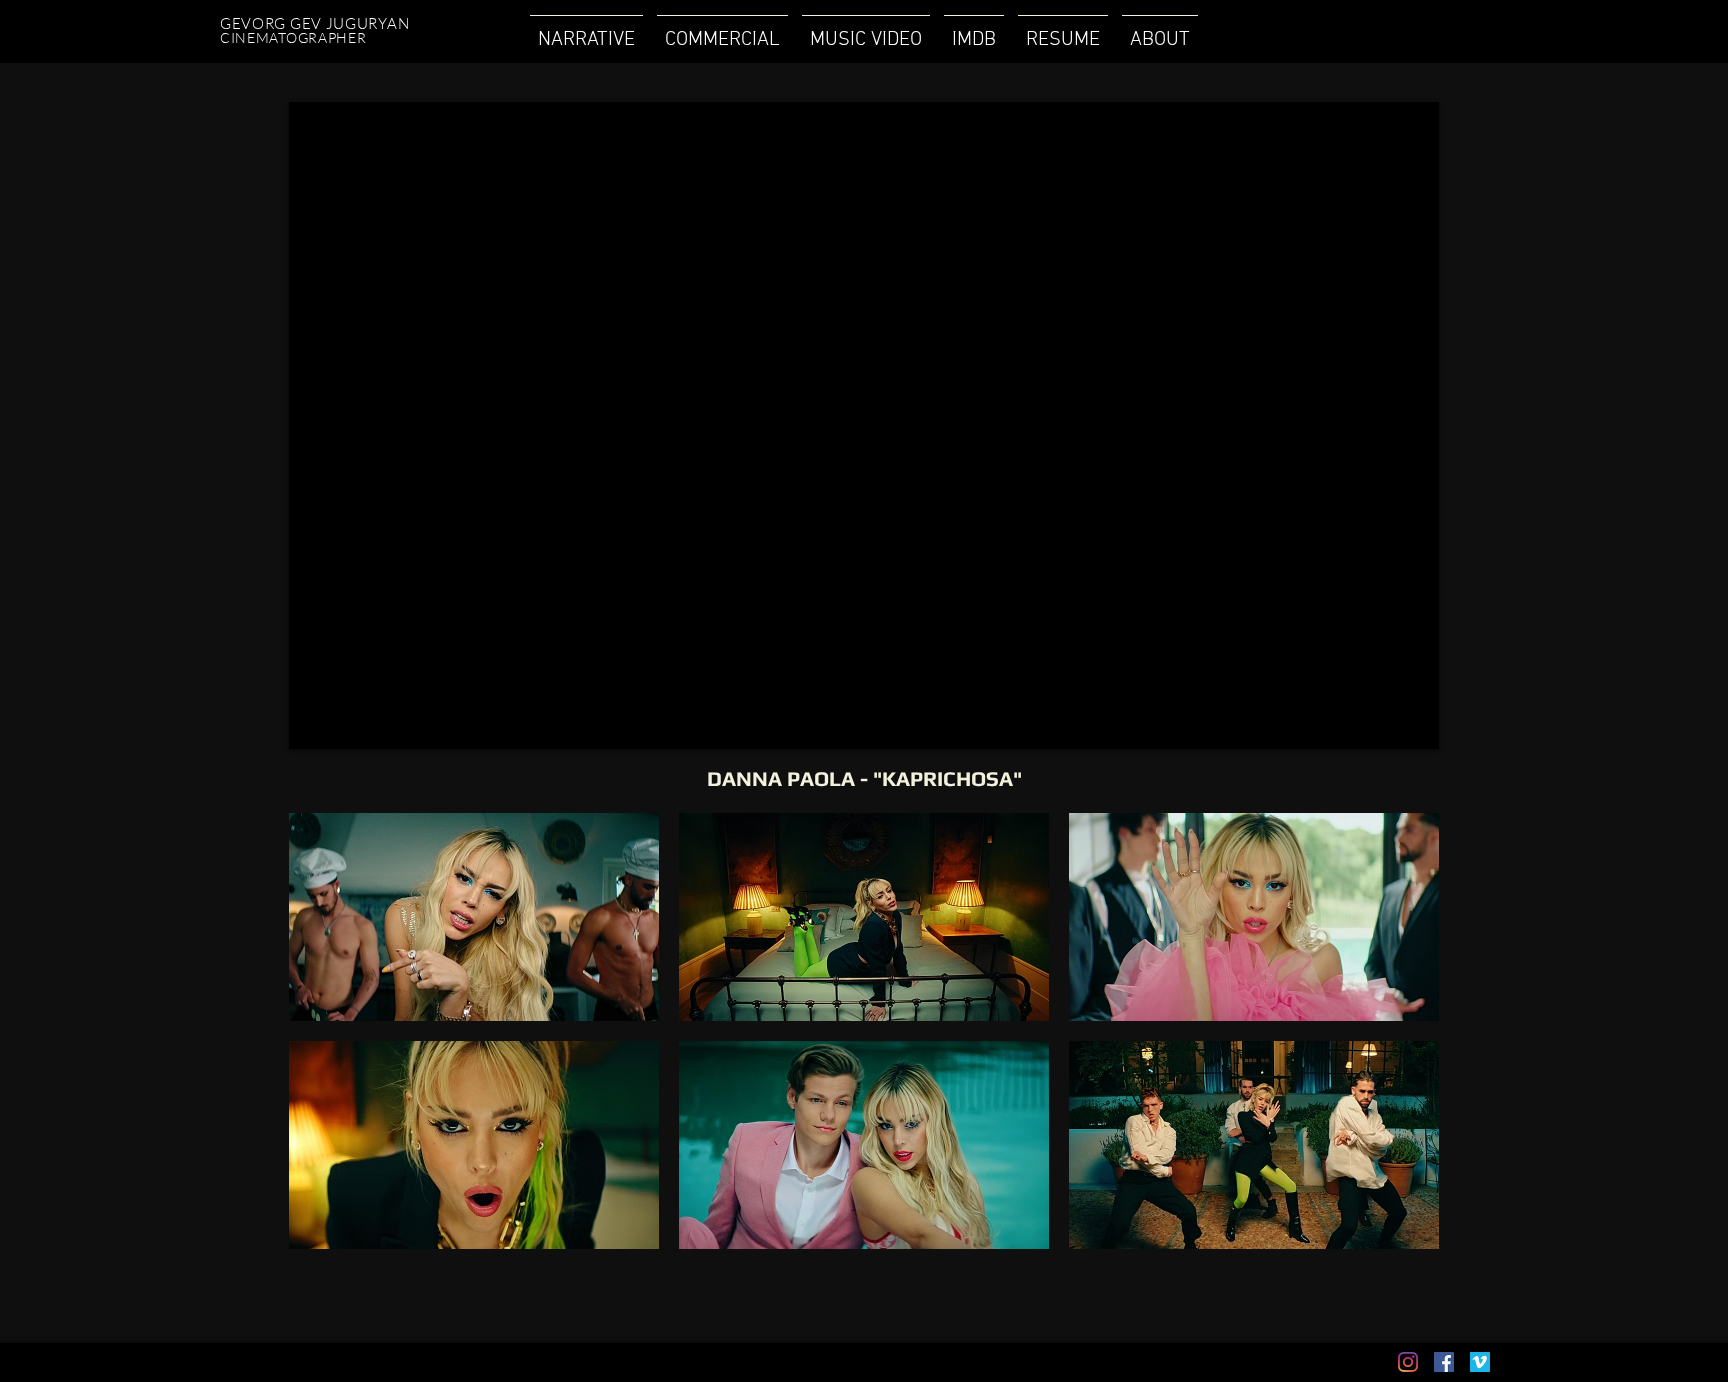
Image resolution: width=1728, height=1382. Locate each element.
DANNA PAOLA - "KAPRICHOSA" (864, 778)
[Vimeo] (1480, 1362)
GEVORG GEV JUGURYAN (316, 23)
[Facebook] (1444, 1362)
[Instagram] (1408, 1362)
